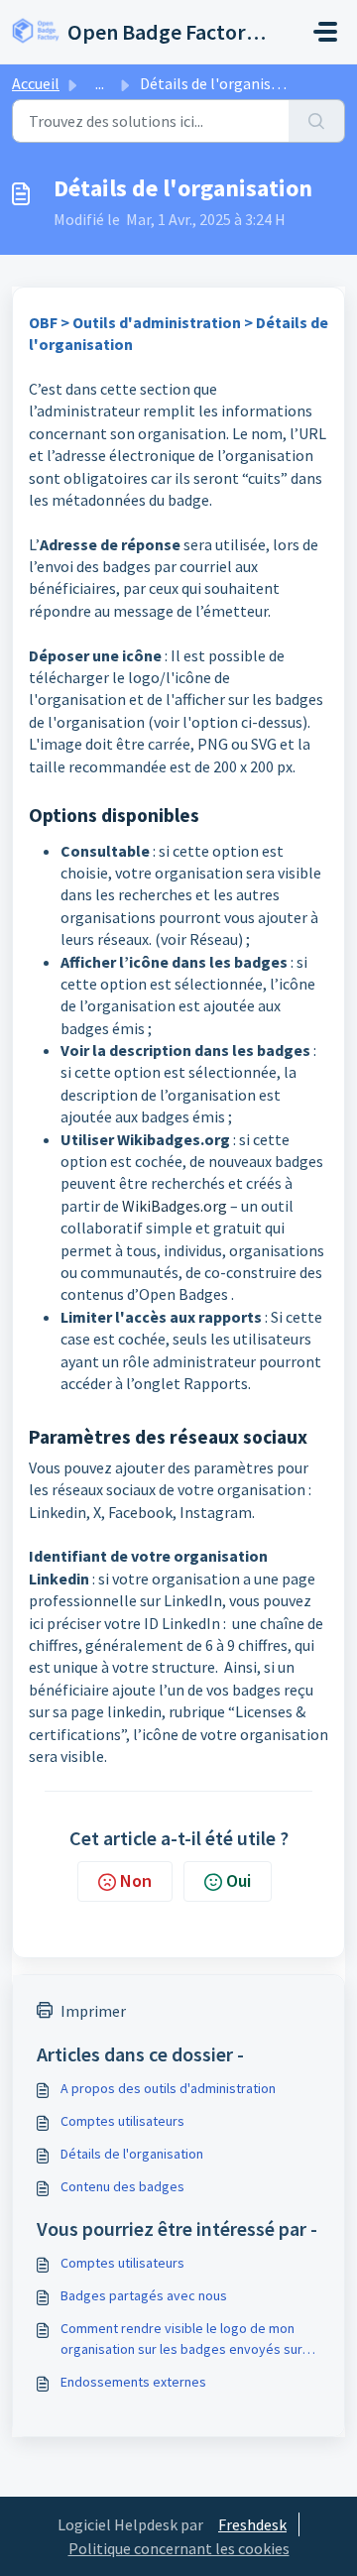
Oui (238, 1880)
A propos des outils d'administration (168, 2088)
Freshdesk (252, 2524)
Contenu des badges (122, 2186)
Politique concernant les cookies (179, 2548)
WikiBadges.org (175, 1206)
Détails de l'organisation (132, 2154)
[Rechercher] (317, 121)
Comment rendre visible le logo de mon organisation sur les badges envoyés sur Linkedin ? (181, 2340)
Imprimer (93, 2011)
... (100, 83)
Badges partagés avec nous (144, 2295)
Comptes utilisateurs (122, 2121)
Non (136, 1880)
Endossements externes (133, 2382)
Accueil (36, 83)
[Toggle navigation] (325, 32)
